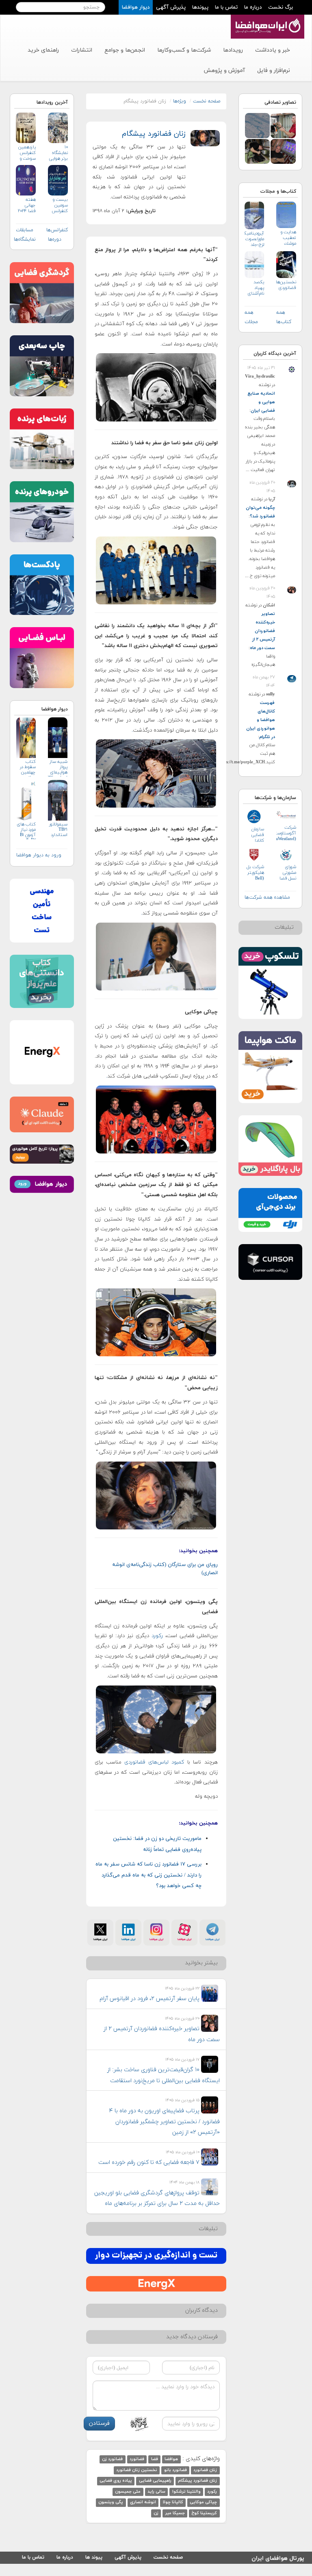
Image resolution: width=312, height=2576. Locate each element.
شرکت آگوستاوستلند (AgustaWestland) (286, 833)
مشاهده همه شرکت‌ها (267, 897)
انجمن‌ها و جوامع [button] (125, 50)
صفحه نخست (207, 101)
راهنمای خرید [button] (43, 50)
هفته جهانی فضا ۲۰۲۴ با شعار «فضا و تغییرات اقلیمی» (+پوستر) (27, 205)
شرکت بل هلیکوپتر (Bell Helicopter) (255, 873)
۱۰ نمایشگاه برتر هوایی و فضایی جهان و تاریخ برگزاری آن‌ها (58, 153)
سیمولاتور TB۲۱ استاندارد (58, 830)
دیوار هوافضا (136, 7)
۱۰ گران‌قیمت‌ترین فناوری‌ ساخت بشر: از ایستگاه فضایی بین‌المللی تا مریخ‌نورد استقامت (164, 2075)
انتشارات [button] (82, 50)
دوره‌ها (55, 239)
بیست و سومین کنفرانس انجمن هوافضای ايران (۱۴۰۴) (59, 205)
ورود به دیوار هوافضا (39, 855)
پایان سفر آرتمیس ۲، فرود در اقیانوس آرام (149, 1999)
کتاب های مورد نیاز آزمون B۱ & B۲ (26, 831)
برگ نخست (281, 7)
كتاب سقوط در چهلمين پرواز (28, 768)
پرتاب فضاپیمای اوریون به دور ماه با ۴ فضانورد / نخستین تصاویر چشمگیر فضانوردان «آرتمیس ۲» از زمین (165, 2122)
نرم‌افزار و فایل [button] (274, 71)
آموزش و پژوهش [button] (224, 71)
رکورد (156, 1636)
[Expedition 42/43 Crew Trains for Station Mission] (283, 125)
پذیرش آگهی (171, 7)
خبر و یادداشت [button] (273, 50)
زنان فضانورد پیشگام (154, 134)
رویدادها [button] (233, 50)
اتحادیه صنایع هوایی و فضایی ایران (261, 402)
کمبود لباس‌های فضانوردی (154, 1762)
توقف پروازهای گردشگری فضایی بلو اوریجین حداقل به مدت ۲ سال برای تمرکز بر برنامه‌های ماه (157, 2198)
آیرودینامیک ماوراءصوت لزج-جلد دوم (255, 239)
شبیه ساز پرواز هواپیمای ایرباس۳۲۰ (58, 768)
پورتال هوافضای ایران (278, 2557)
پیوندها (200, 7)
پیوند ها (94, 2557)
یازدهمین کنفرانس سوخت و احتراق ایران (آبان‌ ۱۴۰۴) (27, 153)
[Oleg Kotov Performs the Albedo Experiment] (258, 151)
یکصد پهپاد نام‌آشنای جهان (256, 288)
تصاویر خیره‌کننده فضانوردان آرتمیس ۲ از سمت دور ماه (262, 631)
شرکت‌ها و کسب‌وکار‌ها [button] (184, 50)
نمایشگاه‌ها (25, 239)
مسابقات (25, 230)
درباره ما (253, 7)
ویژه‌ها (180, 101)
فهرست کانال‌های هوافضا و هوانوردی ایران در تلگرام (261, 720)
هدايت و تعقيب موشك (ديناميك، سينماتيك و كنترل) (286, 238)
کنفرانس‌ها (57, 230)
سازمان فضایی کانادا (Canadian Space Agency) (255, 835)
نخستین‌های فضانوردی (286, 285)
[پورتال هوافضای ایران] (267, 19)
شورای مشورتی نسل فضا (288, 873)
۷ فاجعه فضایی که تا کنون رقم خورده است (149, 2162)
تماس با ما (226, 7)
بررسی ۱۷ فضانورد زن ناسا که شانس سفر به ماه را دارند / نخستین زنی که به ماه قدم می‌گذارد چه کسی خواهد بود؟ (148, 1875)
